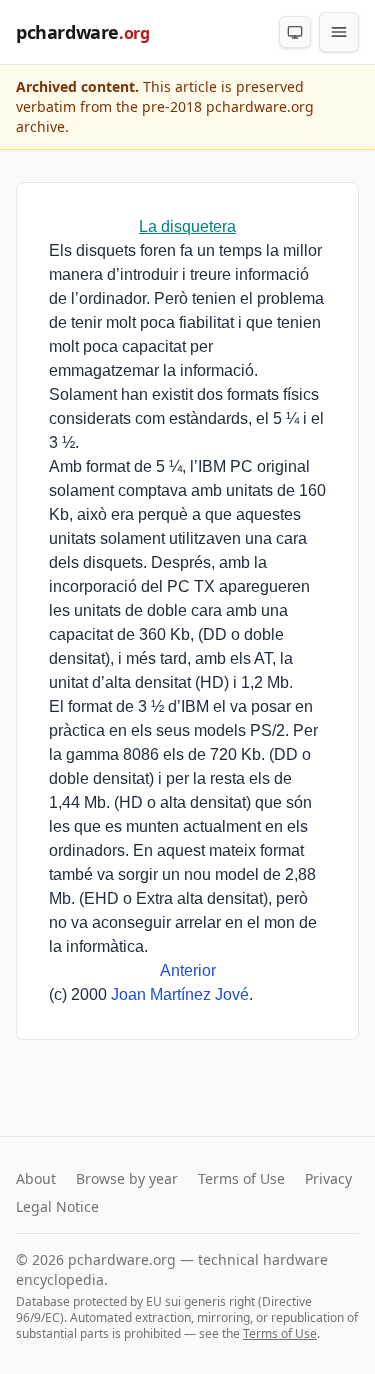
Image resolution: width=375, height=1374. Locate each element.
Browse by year (127, 1178)
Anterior (188, 970)
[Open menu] (339, 32)
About (36, 1178)
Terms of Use (241, 1178)
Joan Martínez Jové (180, 994)
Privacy (328, 1178)
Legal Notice (57, 1206)
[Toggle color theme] (295, 32)
